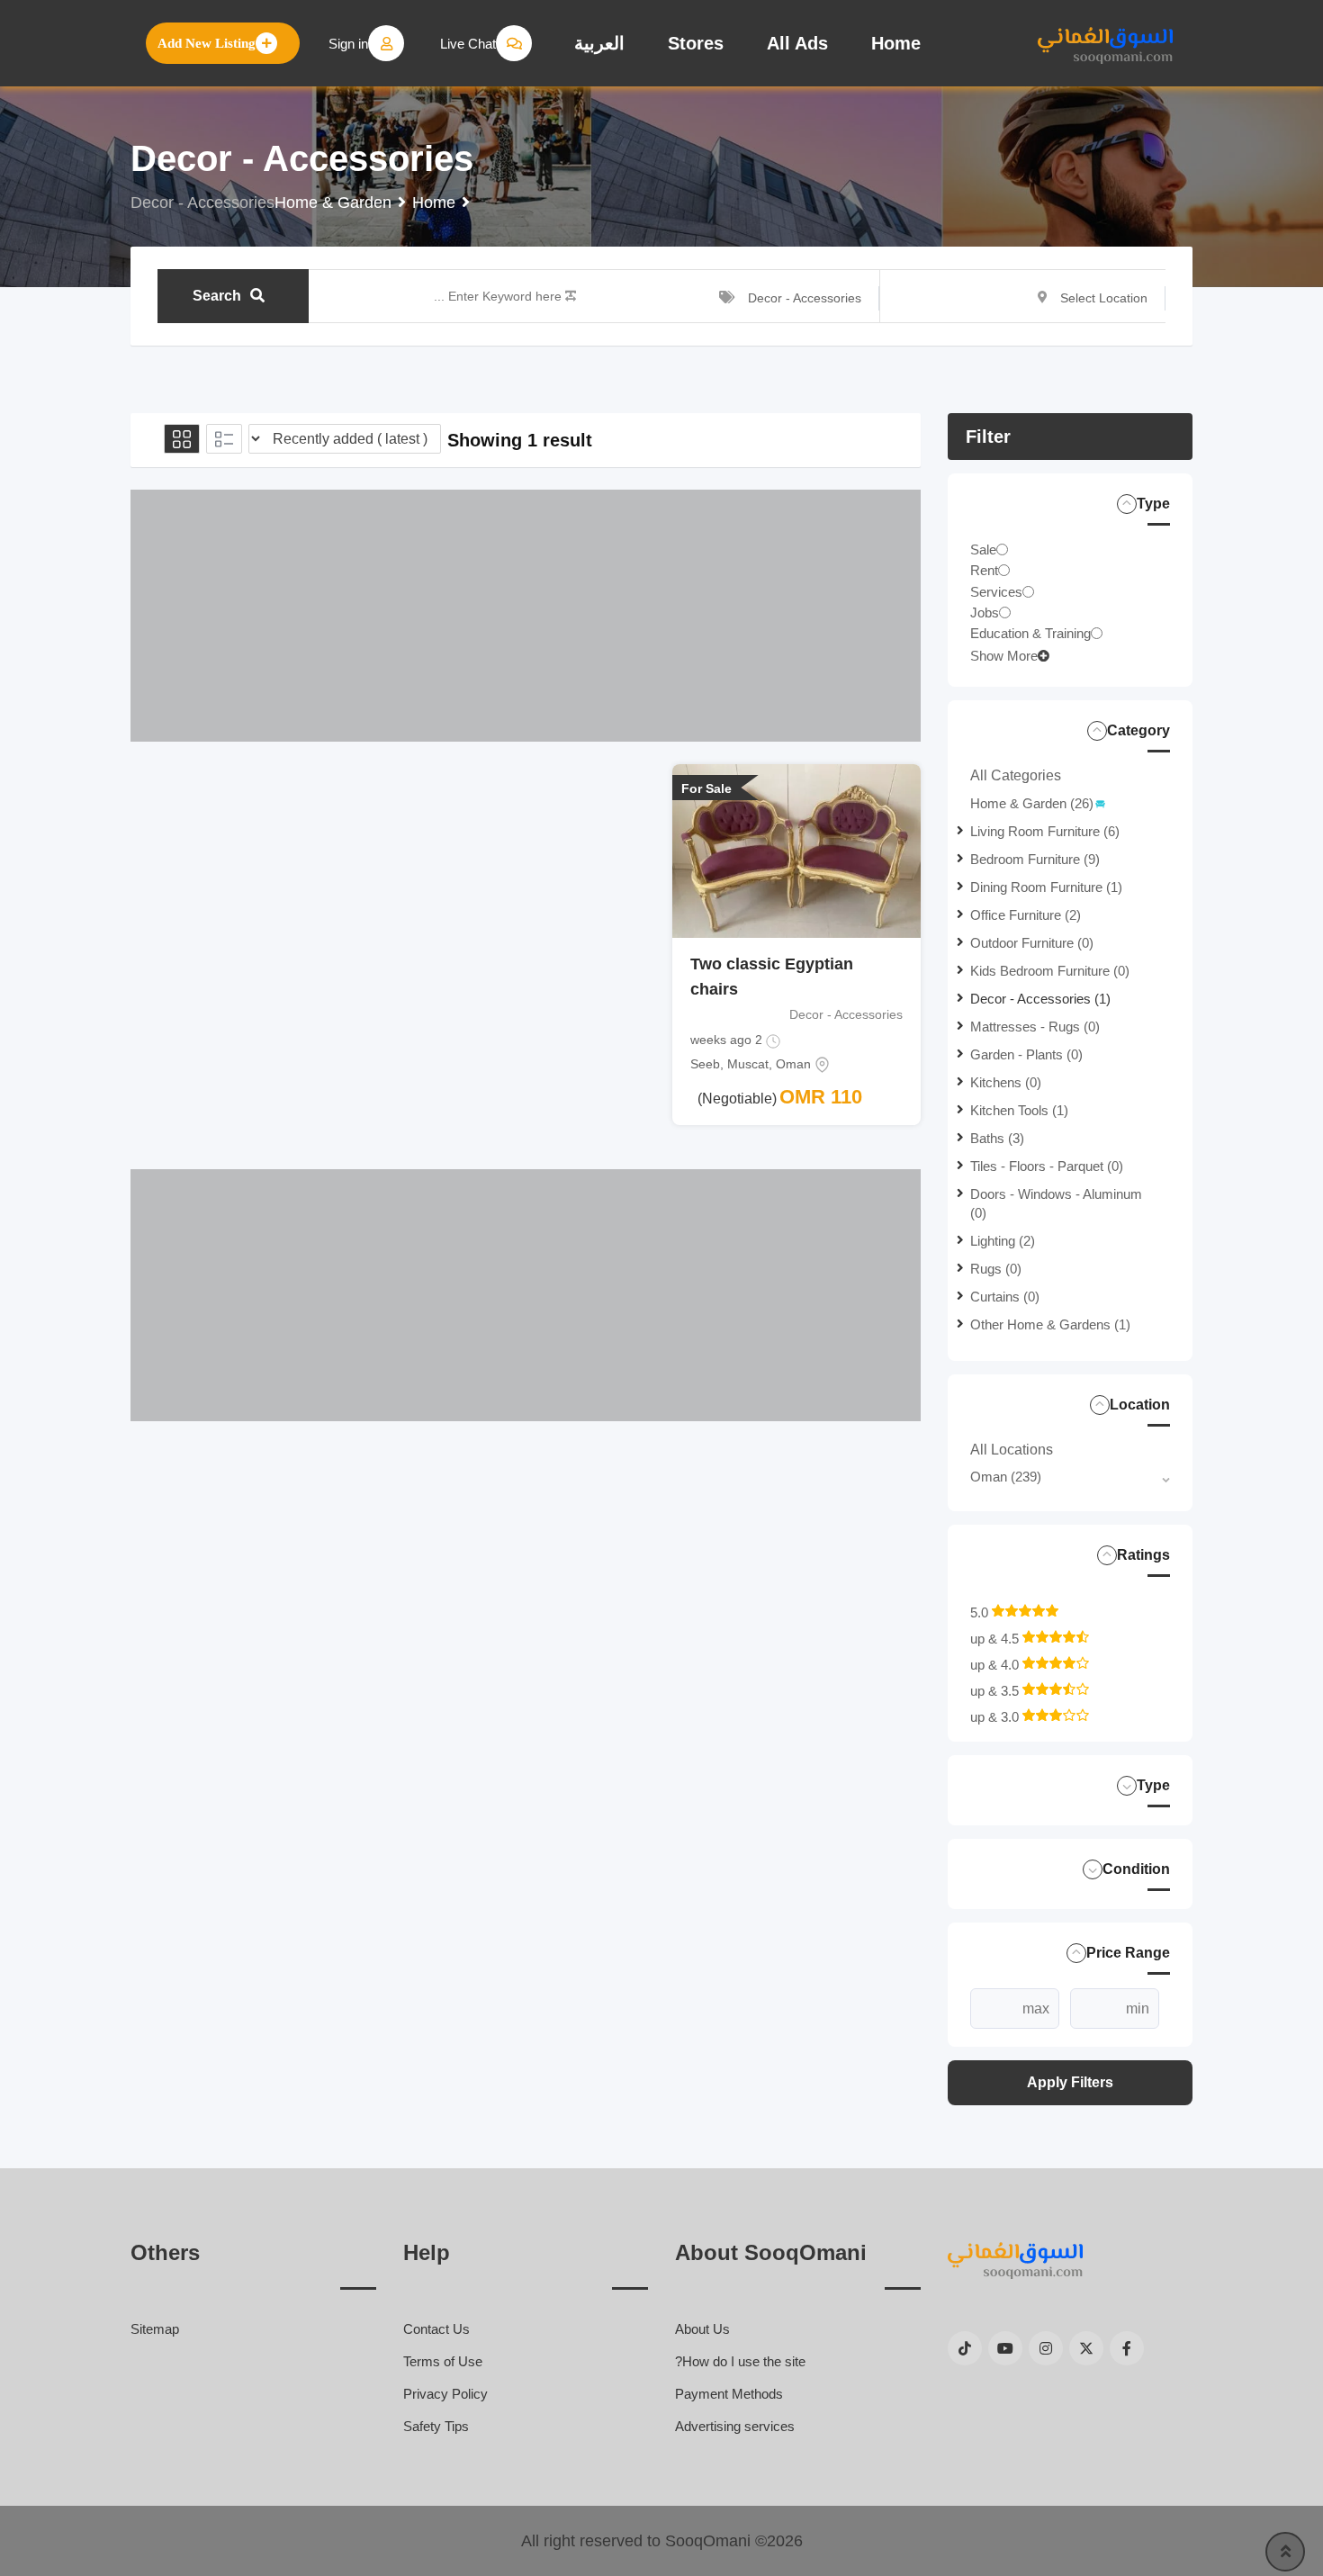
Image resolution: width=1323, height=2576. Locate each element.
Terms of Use (443, 2361)
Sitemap (155, 2329)
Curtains (1005, 1297)
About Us (702, 2329)
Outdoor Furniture (1032, 943)
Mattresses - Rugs (1035, 1027)
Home (896, 43)
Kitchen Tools (1019, 1110)
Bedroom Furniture (1035, 859)
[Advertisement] (526, 616)
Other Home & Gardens (1050, 1324)
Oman (1006, 1477)
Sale (983, 549)
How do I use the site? (740, 2361)
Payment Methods (729, 2394)
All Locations (1012, 1450)
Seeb (705, 1064)
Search (217, 296)
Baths (997, 1138)
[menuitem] (599, 43)
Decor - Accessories (1040, 999)
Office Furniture (1026, 915)
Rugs (996, 1269)
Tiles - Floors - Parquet (1047, 1166)
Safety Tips (436, 2426)
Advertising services (735, 2426)
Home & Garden (1032, 803)
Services (996, 591)
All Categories (1016, 775)
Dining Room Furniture (1046, 887)
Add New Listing (207, 43)
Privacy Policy (445, 2394)
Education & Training (1030, 633)
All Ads (797, 43)
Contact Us (436, 2329)
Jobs (985, 612)
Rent (984, 570)
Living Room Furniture (1045, 831)
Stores (696, 43)
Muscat (748, 1064)
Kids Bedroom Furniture (1050, 971)
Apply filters (1070, 2082)
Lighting (1003, 1241)
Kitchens (1006, 1082)
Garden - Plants (1026, 1054)
